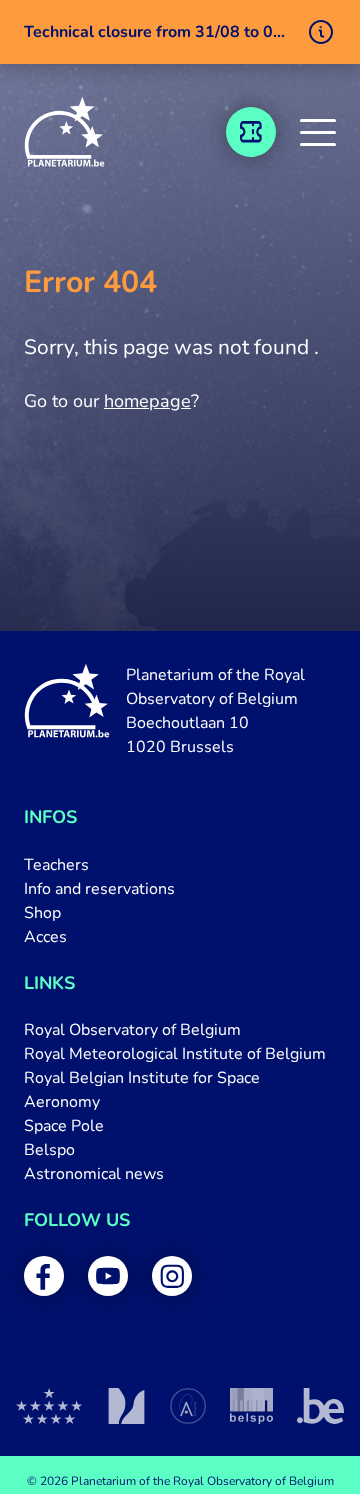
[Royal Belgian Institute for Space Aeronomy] (188, 1406)
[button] (318, 132)
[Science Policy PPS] (251, 1406)
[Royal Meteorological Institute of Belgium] (126, 1406)
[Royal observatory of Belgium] (49, 1406)
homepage (147, 401)
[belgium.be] (320, 1406)
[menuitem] (180, 865)
